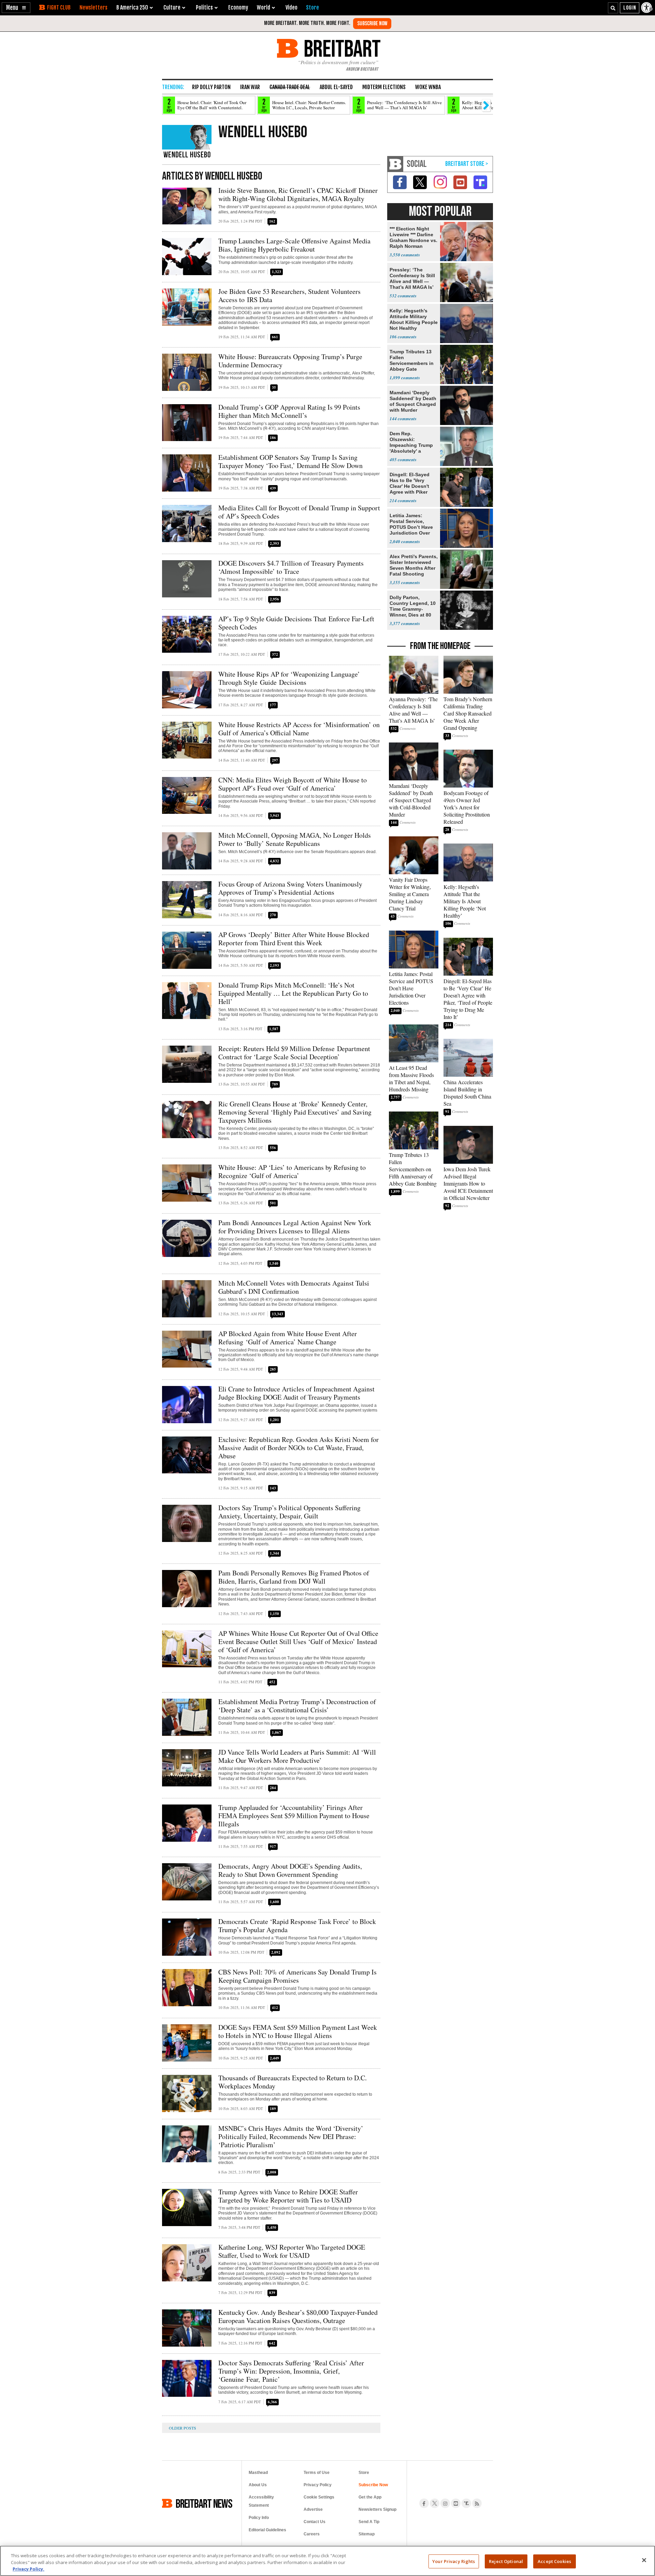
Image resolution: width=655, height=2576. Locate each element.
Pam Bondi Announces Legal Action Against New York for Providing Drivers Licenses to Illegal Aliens (295, 1227)
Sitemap (367, 2534)
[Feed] (477, 2503)
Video (292, 8)
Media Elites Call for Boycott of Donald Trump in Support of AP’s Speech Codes (299, 512)
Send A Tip (369, 2522)
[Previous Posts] (188, 2428)
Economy (238, 8)
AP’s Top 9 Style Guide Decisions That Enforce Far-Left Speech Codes (296, 623)
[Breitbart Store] (312, 8)
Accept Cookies (554, 2561)
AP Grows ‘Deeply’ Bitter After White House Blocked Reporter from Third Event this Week (294, 939)
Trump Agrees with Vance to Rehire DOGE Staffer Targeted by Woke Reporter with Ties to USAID (288, 2196)
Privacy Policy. (28, 2569)
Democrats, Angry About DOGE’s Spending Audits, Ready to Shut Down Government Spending (290, 1870)
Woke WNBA (428, 87)
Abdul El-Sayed (336, 87)
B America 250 (132, 8)
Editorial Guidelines (267, 2530)
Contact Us (315, 2522)
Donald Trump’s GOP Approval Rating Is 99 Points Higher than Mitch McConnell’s (289, 411)
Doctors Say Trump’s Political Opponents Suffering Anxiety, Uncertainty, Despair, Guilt (289, 1512)
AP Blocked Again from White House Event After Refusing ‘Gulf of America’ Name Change (288, 1338)
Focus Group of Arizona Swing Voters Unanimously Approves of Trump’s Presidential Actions (290, 888)
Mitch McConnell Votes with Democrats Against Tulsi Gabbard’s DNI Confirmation (294, 1287)
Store (364, 2473)
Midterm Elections (384, 87)
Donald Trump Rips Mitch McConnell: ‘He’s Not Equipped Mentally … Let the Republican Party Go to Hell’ (293, 993)
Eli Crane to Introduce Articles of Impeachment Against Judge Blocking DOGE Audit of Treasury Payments (296, 1393)
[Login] (630, 8)
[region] (327, 2561)
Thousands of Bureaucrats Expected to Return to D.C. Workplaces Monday (293, 2082)
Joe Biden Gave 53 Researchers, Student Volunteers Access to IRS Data (289, 295)
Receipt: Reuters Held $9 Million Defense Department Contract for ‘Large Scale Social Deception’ (294, 1053)
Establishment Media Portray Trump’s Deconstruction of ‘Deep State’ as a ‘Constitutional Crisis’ (297, 1706)
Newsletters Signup (377, 2509)
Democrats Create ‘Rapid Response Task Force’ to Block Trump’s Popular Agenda (297, 1926)
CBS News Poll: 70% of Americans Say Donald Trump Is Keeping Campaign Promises (297, 1976)
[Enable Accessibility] (647, 8)
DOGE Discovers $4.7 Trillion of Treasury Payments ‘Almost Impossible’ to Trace (291, 567)
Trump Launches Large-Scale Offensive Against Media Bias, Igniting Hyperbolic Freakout (294, 245)
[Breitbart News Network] (395, 164)
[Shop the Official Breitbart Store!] (467, 164)
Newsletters (93, 8)
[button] (16, 8)
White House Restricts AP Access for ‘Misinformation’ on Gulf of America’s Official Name (299, 729)
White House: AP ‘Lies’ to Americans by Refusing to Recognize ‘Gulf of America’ (292, 1171)
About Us (258, 2485)
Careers (312, 2534)
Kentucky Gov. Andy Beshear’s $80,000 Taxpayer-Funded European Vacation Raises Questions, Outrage (298, 2316)
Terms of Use (317, 2473)
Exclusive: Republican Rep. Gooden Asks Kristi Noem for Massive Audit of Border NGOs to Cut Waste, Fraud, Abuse (299, 1448)
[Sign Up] (372, 24)
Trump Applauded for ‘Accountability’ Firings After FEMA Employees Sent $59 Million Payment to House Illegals (294, 1816)
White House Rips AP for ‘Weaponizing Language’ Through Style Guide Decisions (289, 678)
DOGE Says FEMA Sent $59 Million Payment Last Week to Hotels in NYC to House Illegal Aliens (298, 2031)
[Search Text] (613, 8)
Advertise (313, 2509)
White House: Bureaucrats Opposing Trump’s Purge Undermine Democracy (290, 361)
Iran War (250, 87)
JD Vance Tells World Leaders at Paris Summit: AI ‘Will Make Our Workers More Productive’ (297, 1756)
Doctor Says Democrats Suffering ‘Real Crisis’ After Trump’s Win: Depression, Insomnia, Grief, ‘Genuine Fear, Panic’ (291, 2371)
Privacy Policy (318, 2485)
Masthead (258, 2473)
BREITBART (341, 48)
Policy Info (259, 2518)
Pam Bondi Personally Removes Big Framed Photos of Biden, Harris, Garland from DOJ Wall (294, 1577)
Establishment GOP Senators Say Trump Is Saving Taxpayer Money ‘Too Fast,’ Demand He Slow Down (290, 461)
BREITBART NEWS (204, 2503)
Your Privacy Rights (454, 2561)
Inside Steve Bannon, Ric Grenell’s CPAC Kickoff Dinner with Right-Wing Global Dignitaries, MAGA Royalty (298, 194)
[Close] (644, 2560)
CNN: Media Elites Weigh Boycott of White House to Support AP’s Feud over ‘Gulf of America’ (293, 784)
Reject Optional (506, 2561)
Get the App (370, 2497)
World (264, 8)
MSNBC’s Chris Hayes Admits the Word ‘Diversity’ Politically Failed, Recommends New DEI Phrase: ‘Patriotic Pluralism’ (291, 2136)
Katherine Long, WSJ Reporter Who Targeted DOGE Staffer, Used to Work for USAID (292, 2251)
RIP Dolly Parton (211, 87)
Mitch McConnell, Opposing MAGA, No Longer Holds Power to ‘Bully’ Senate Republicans (295, 839)
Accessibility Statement (261, 2501)
